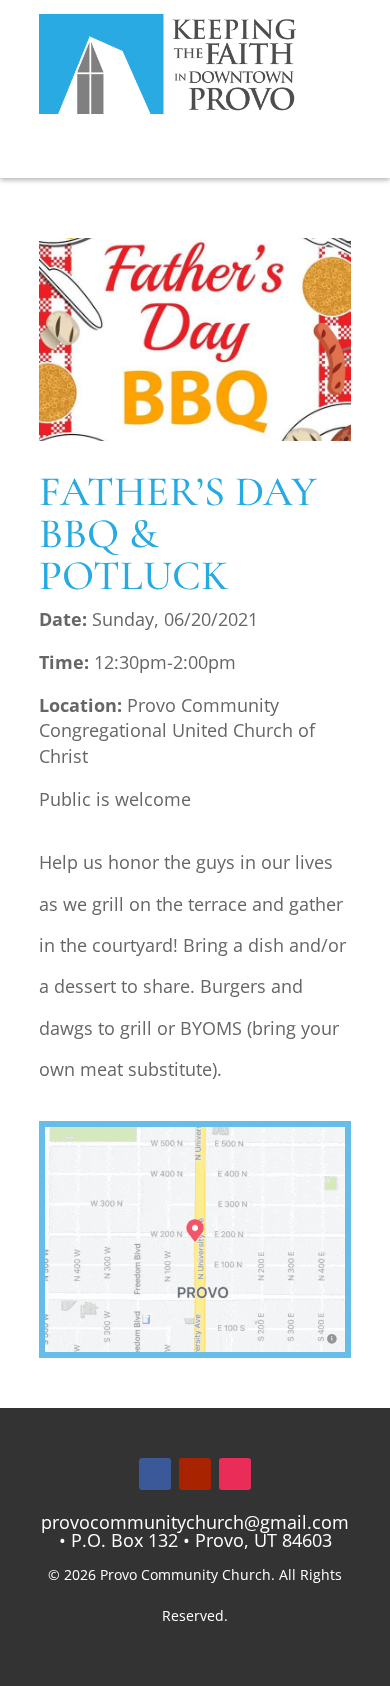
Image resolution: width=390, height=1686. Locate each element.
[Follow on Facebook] (155, 1474)
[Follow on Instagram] (235, 1474)
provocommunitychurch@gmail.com (195, 1522)
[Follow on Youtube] (195, 1474)
